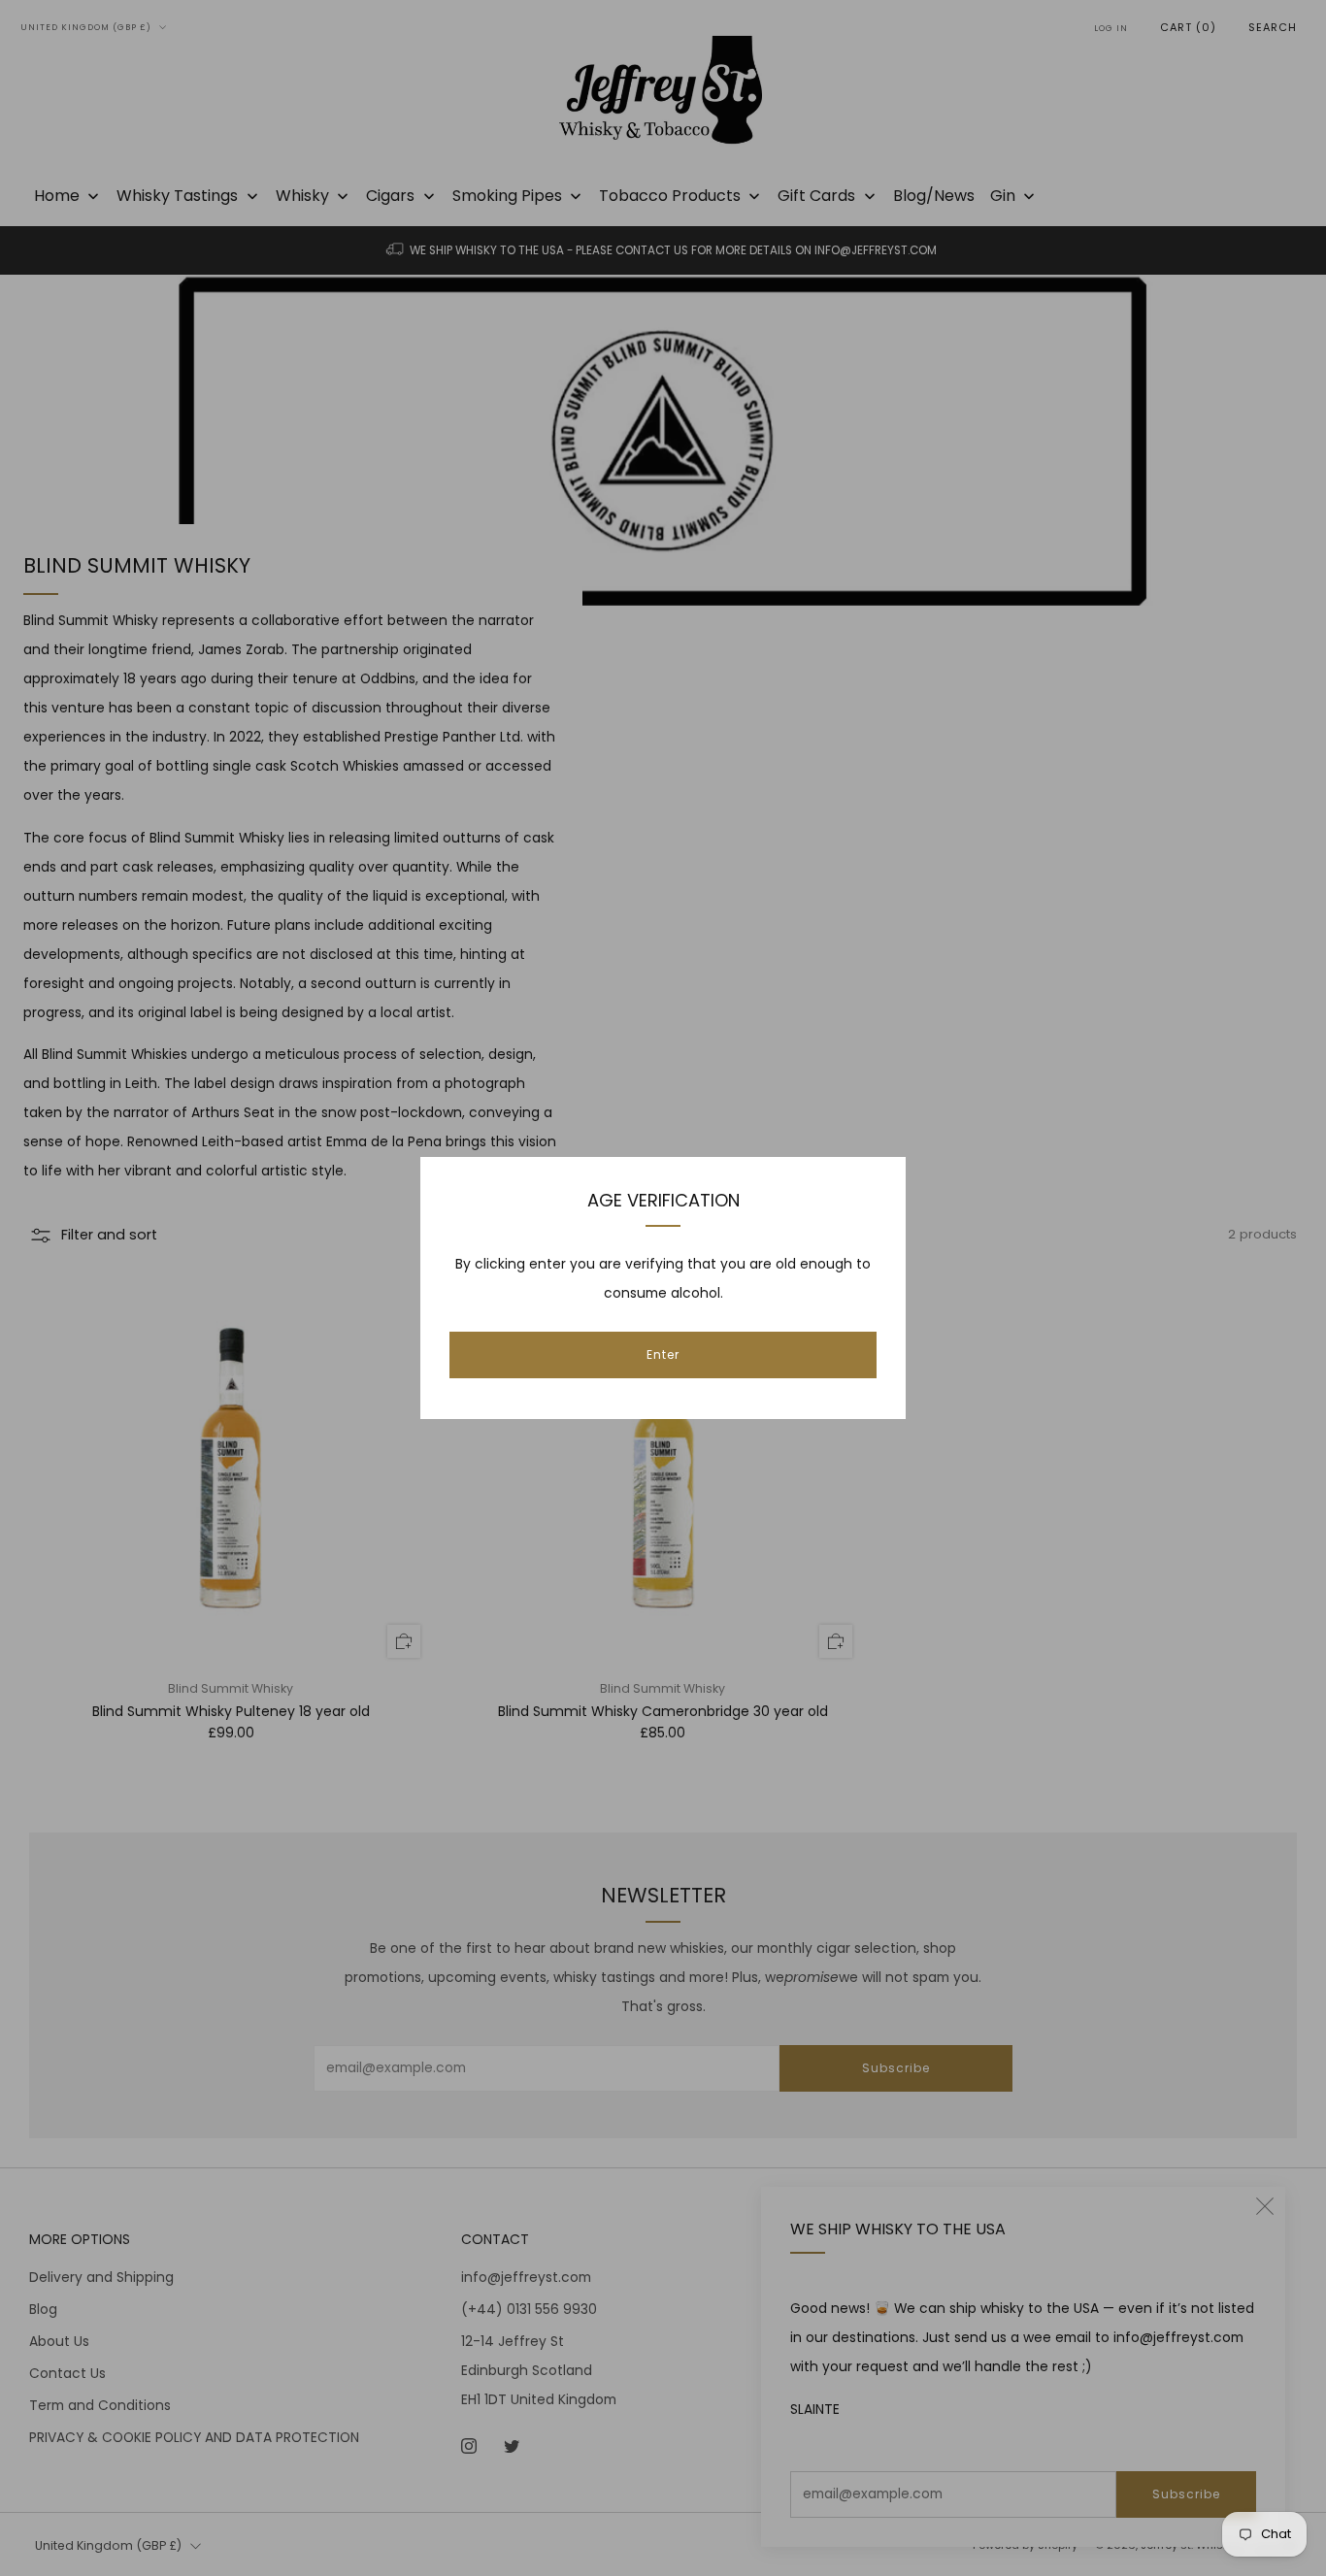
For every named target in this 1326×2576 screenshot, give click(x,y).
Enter (663, 1354)
